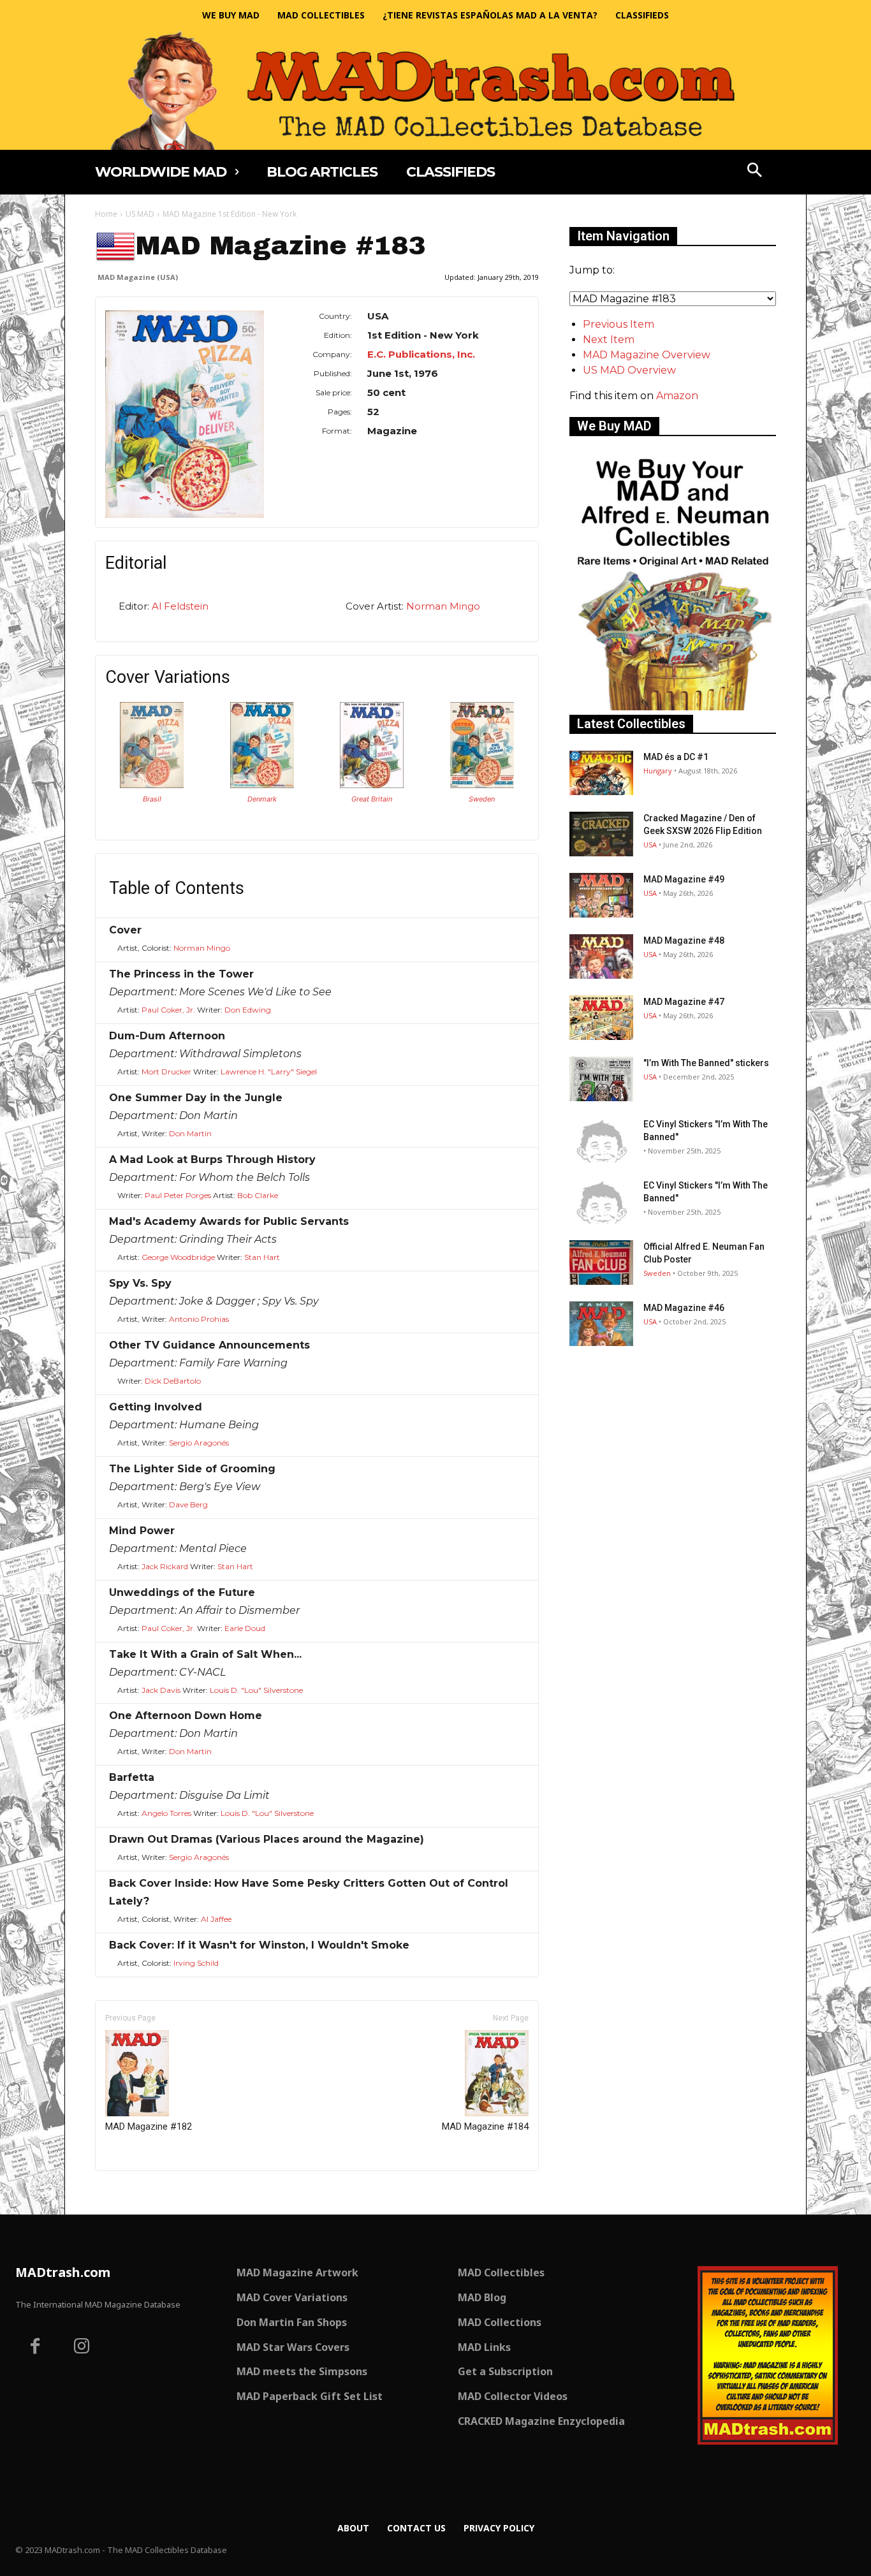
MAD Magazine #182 (149, 2126)
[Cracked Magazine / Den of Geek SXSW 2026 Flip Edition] (601, 834)
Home (106, 214)
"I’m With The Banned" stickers (706, 1063)
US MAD (140, 214)
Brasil (152, 799)
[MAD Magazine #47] (601, 1018)
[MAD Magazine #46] (601, 1324)
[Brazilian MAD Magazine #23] (152, 785)
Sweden (482, 799)
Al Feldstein (180, 606)
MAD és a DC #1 (676, 757)
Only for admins (139, 2192)
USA (650, 845)
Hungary (658, 771)
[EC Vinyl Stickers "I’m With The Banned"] (601, 1140)
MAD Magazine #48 (684, 940)
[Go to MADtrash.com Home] (435, 90)
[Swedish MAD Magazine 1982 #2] (482, 785)
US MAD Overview (629, 370)
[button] (755, 172)
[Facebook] (35, 2348)
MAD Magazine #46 (684, 1308)
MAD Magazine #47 (684, 1002)
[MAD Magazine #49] (601, 895)
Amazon (677, 396)
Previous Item (618, 324)
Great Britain (372, 799)
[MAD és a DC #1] (601, 773)
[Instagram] (82, 2348)
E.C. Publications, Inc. (421, 354)
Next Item (609, 340)
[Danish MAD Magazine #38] (262, 785)
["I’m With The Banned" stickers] (601, 1079)
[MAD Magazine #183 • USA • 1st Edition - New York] (185, 414)
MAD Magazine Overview (647, 355)
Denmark (262, 799)
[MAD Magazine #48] (601, 956)
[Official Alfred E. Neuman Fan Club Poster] (601, 1262)
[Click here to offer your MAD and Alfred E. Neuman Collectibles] (673, 707)
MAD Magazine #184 (485, 2126)
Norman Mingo (443, 606)
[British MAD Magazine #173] (372, 785)
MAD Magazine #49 (684, 879)
